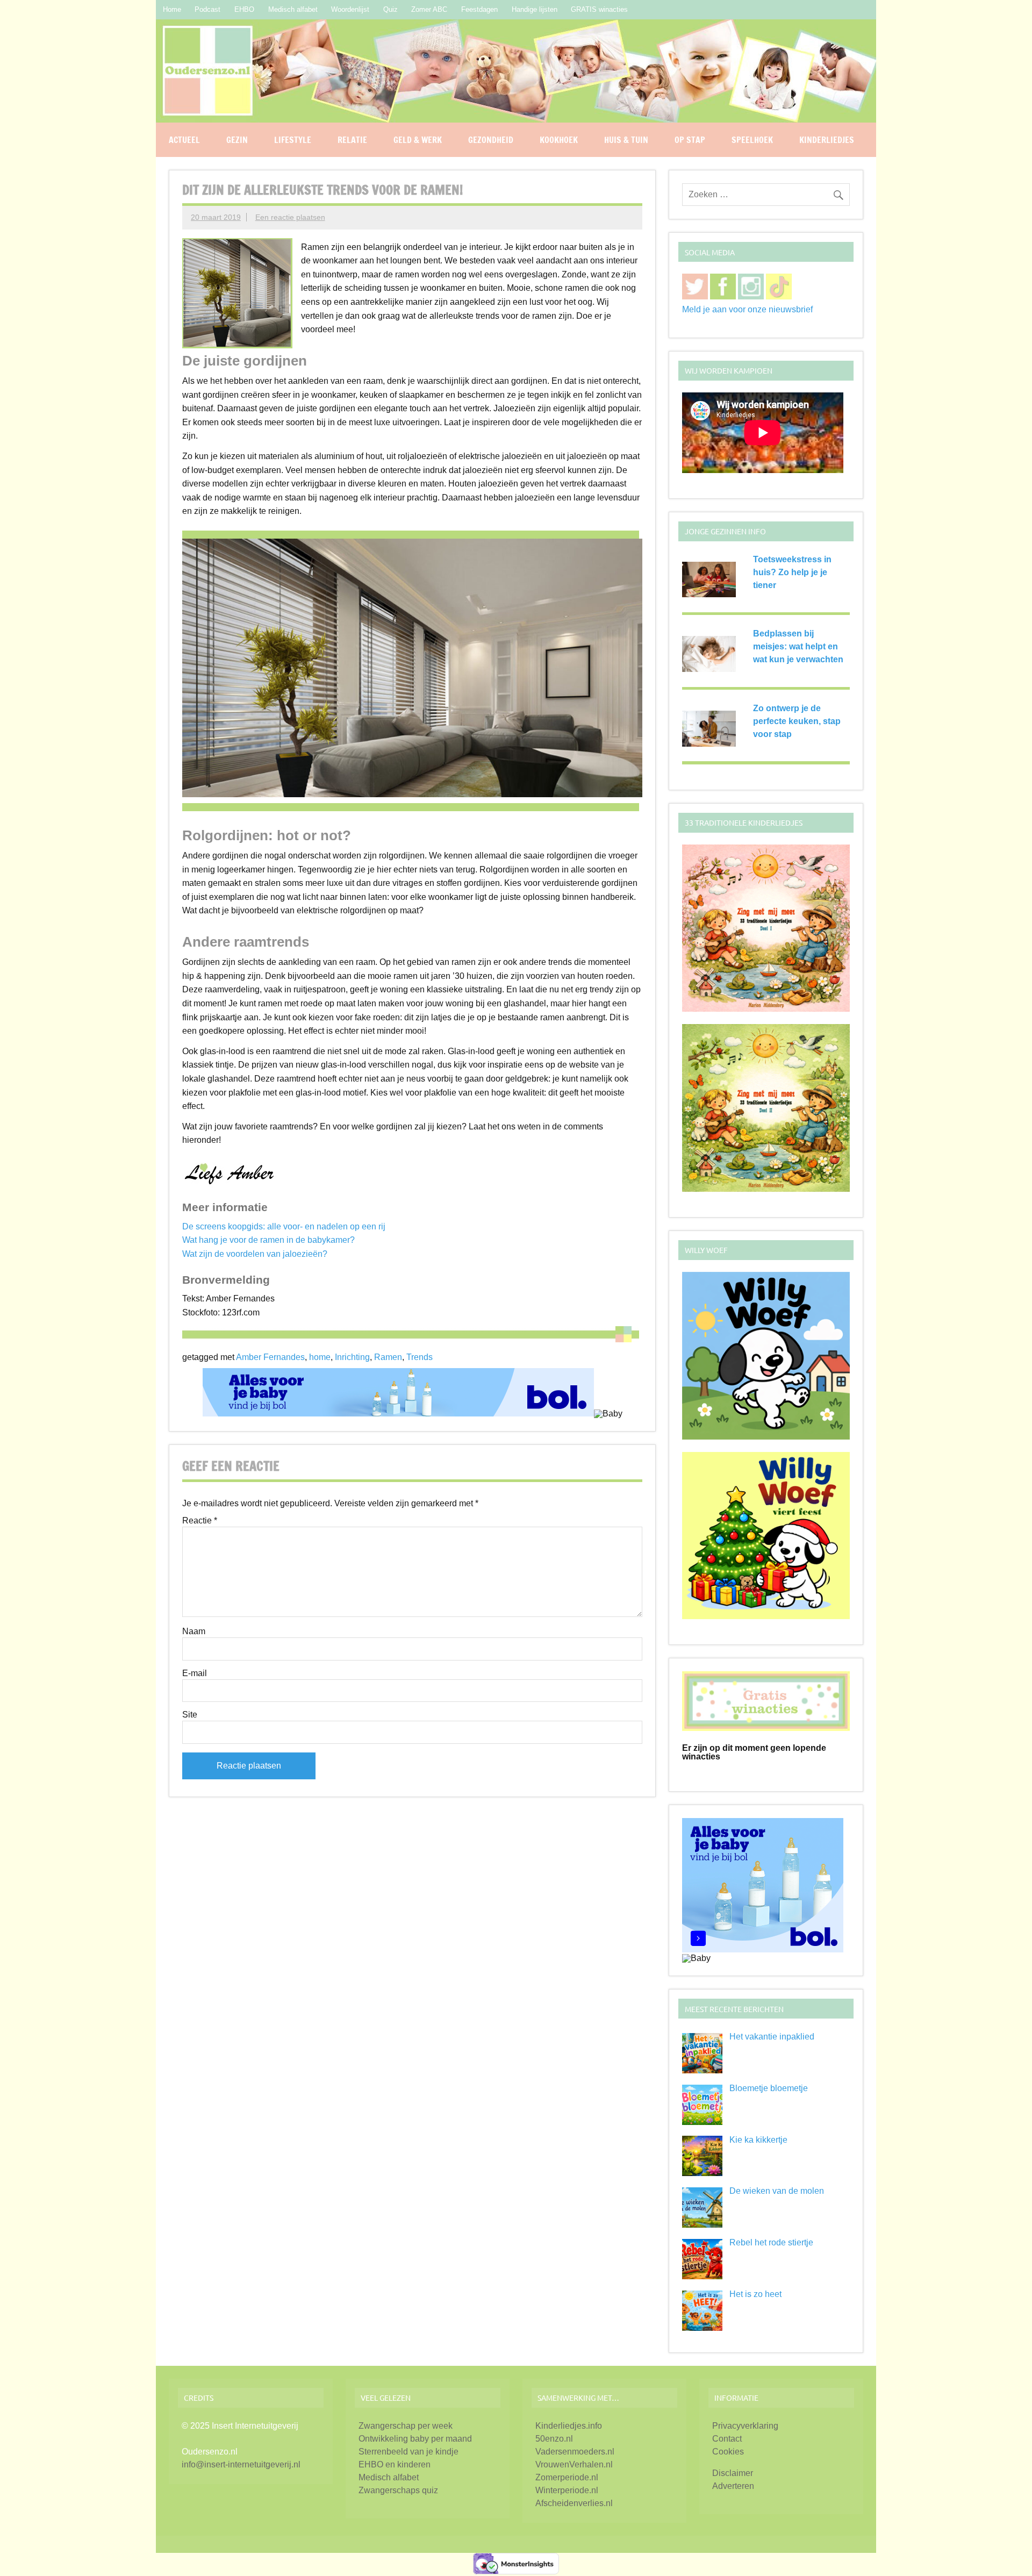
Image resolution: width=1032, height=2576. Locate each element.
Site (190, 1715)
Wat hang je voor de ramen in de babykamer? (268, 1240)
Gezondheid (491, 140)
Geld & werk (418, 140)
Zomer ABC (429, 9)
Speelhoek (752, 140)
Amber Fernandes (270, 1357)
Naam (194, 1632)
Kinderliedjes (827, 140)
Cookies (728, 2452)
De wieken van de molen (777, 2191)
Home (172, 9)
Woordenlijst (350, 9)
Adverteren (733, 2486)
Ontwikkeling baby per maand (415, 2439)
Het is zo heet (755, 2294)
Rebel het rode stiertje (771, 2242)
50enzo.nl (554, 2439)
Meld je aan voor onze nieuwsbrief (747, 309)
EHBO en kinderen (395, 2464)
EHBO (244, 9)
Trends (420, 1357)
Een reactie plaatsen (290, 217)
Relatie (352, 140)
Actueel (184, 140)
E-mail (195, 1673)
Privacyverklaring (745, 2426)
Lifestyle (293, 140)
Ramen (388, 1357)
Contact (727, 2439)
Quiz (390, 9)
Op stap (690, 140)
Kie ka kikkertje (758, 2140)
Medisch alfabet (293, 9)
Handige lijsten (535, 9)
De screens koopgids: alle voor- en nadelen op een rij (284, 1226)
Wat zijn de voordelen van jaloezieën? (255, 1254)
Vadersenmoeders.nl (575, 2452)
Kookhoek (559, 140)
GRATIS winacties (599, 9)
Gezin (237, 140)
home (320, 1357)
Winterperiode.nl (567, 2490)
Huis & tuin (626, 140)
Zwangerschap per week (406, 2426)
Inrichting (352, 1357)
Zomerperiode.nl (567, 2477)
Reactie (200, 1521)
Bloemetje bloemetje (769, 2088)
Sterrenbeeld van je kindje (408, 2452)
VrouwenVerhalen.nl (574, 2464)
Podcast (207, 9)
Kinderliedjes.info (569, 2426)
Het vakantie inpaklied (772, 2037)
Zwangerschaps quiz (398, 2490)
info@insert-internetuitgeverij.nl (241, 2464)
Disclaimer (733, 2473)
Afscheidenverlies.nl (574, 2503)
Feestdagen (479, 9)
